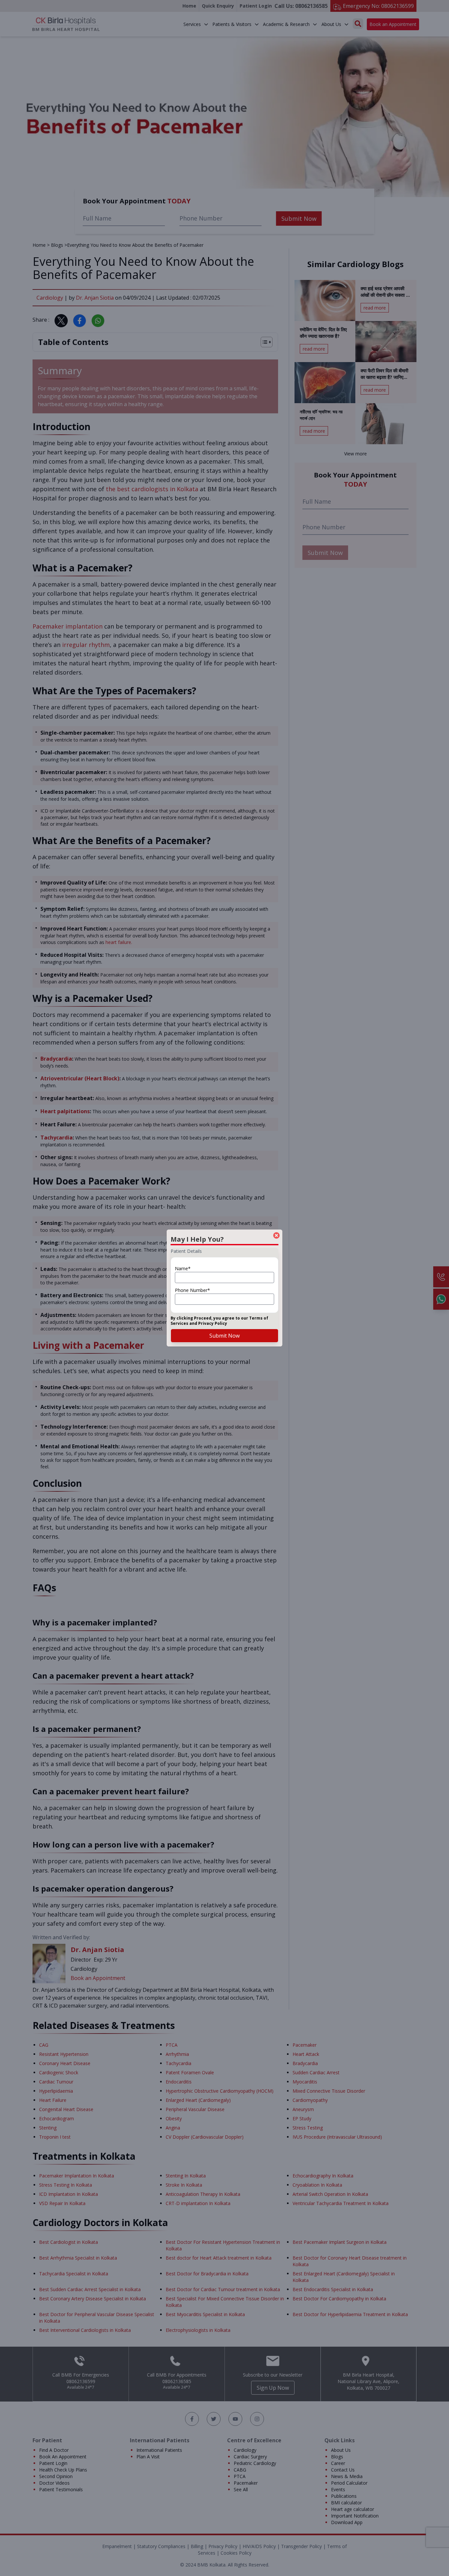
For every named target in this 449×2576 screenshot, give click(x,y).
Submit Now (225, 1336)
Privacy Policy (213, 1323)
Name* (183, 1268)
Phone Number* (192, 1290)
